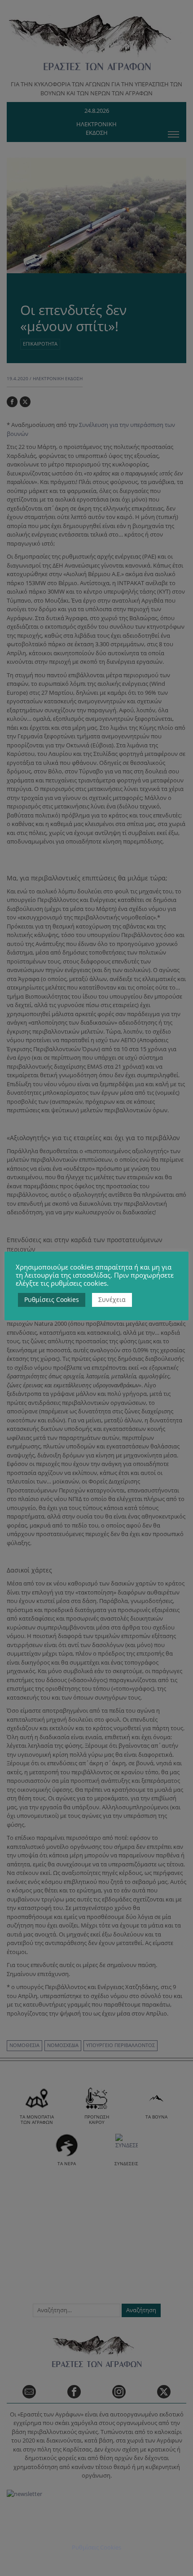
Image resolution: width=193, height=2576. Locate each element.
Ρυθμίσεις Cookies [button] (52, 1299)
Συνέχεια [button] (112, 1299)
